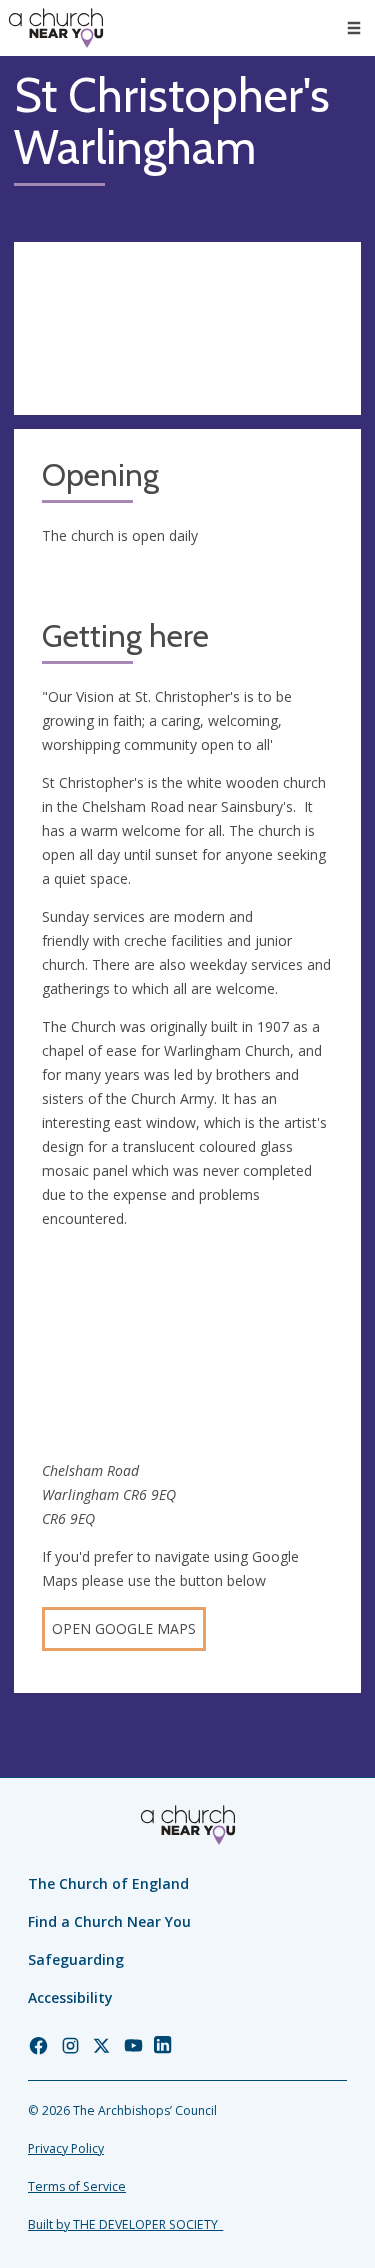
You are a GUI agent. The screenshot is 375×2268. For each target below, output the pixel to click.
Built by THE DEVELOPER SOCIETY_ (125, 2224)
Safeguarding (76, 1959)
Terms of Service (77, 2186)
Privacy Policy (66, 2148)
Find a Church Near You (109, 1921)
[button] (354, 28)
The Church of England (108, 1883)
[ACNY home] (56, 28)
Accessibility (70, 1997)
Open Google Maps (124, 1628)
